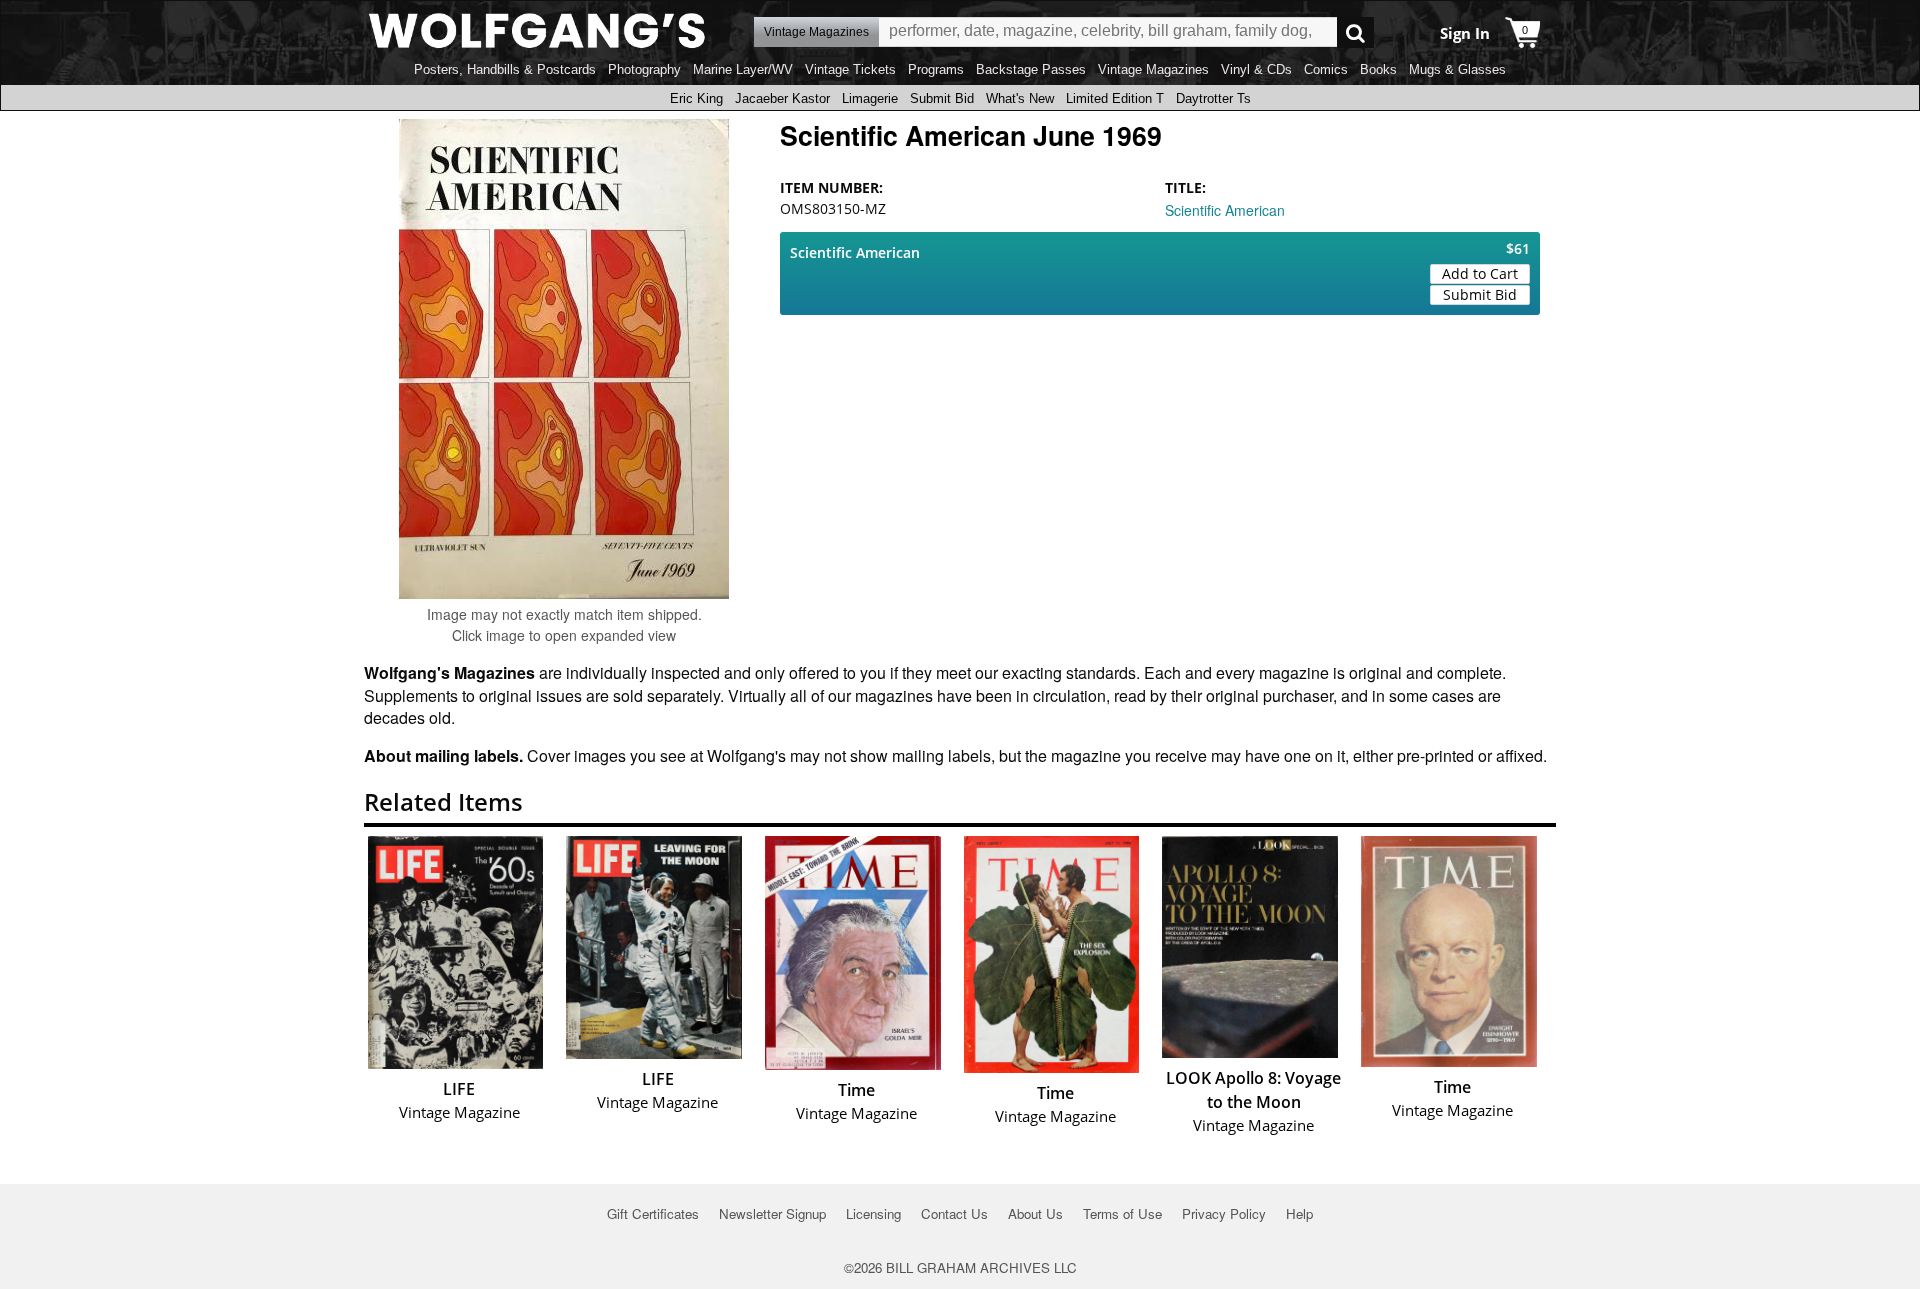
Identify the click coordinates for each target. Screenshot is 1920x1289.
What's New (1020, 98)
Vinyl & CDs (1256, 69)
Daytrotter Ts (1213, 98)
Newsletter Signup (772, 1213)
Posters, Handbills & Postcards (505, 69)
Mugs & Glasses (1457, 69)
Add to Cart (1480, 273)
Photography (644, 69)
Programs (936, 69)
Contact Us (954, 1213)
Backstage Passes (1031, 69)
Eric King (696, 98)
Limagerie (870, 98)
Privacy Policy (1224, 1213)
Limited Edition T (1115, 98)
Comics (1326, 69)
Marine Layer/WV (743, 69)
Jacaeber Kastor (782, 98)
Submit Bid (942, 98)
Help (1299, 1213)
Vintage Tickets (850, 69)
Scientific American (1225, 210)
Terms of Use (1122, 1213)
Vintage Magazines (1153, 69)
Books (1378, 69)
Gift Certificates (653, 1213)
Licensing (873, 1213)
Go (1355, 32)
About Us (1035, 1213)
